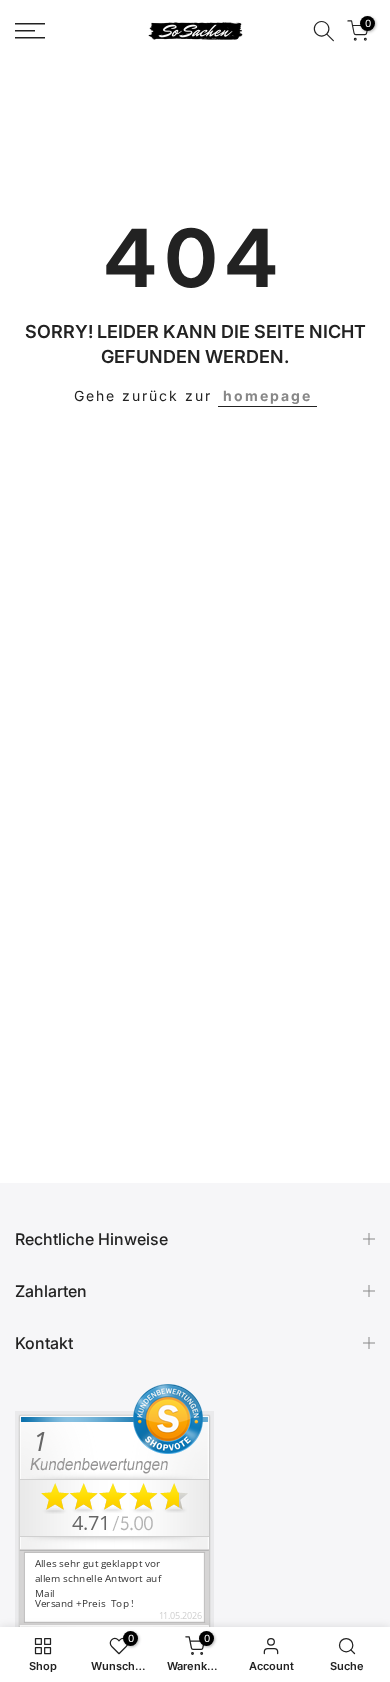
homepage (267, 395)
